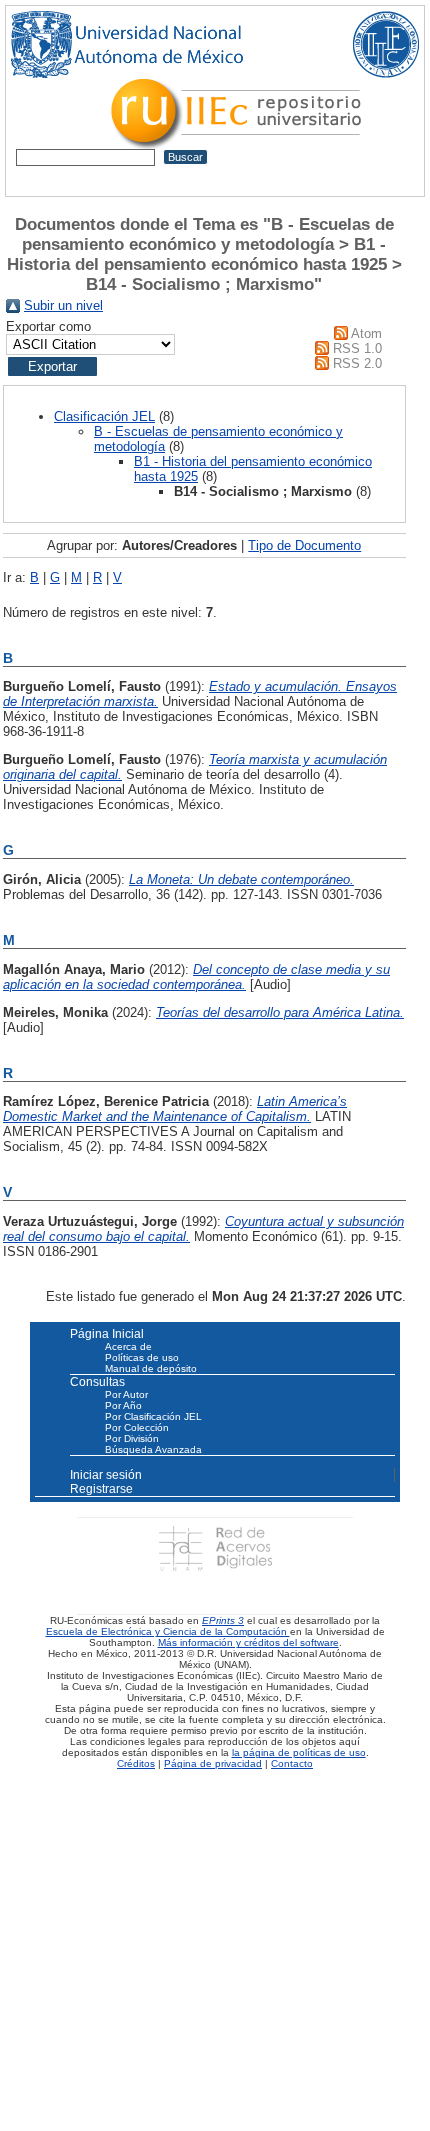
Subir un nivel (63, 305)
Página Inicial (107, 1334)
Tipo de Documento (304, 545)
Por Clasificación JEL (153, 1416)
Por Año (123, 1405)
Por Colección (137, 1427)
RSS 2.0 (357, 363)
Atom (366, 333)
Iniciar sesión (106, 1475)
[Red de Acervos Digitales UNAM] (214, 1548)
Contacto (292, 1763)
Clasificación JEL (104, 416)
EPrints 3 (223, 1620)
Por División (132, 1438)
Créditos (136, 1763)
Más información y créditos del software (248, 1642)
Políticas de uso (142, 1357)
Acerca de (128, 1346)
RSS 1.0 (357, 348)
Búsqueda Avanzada (153, 1449)
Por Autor (126, 1394)
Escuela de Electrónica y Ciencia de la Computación (168, 1631)
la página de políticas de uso (299, 1752)
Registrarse (101, 1489)
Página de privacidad (213, 1763)
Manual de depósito (151, 1368)
